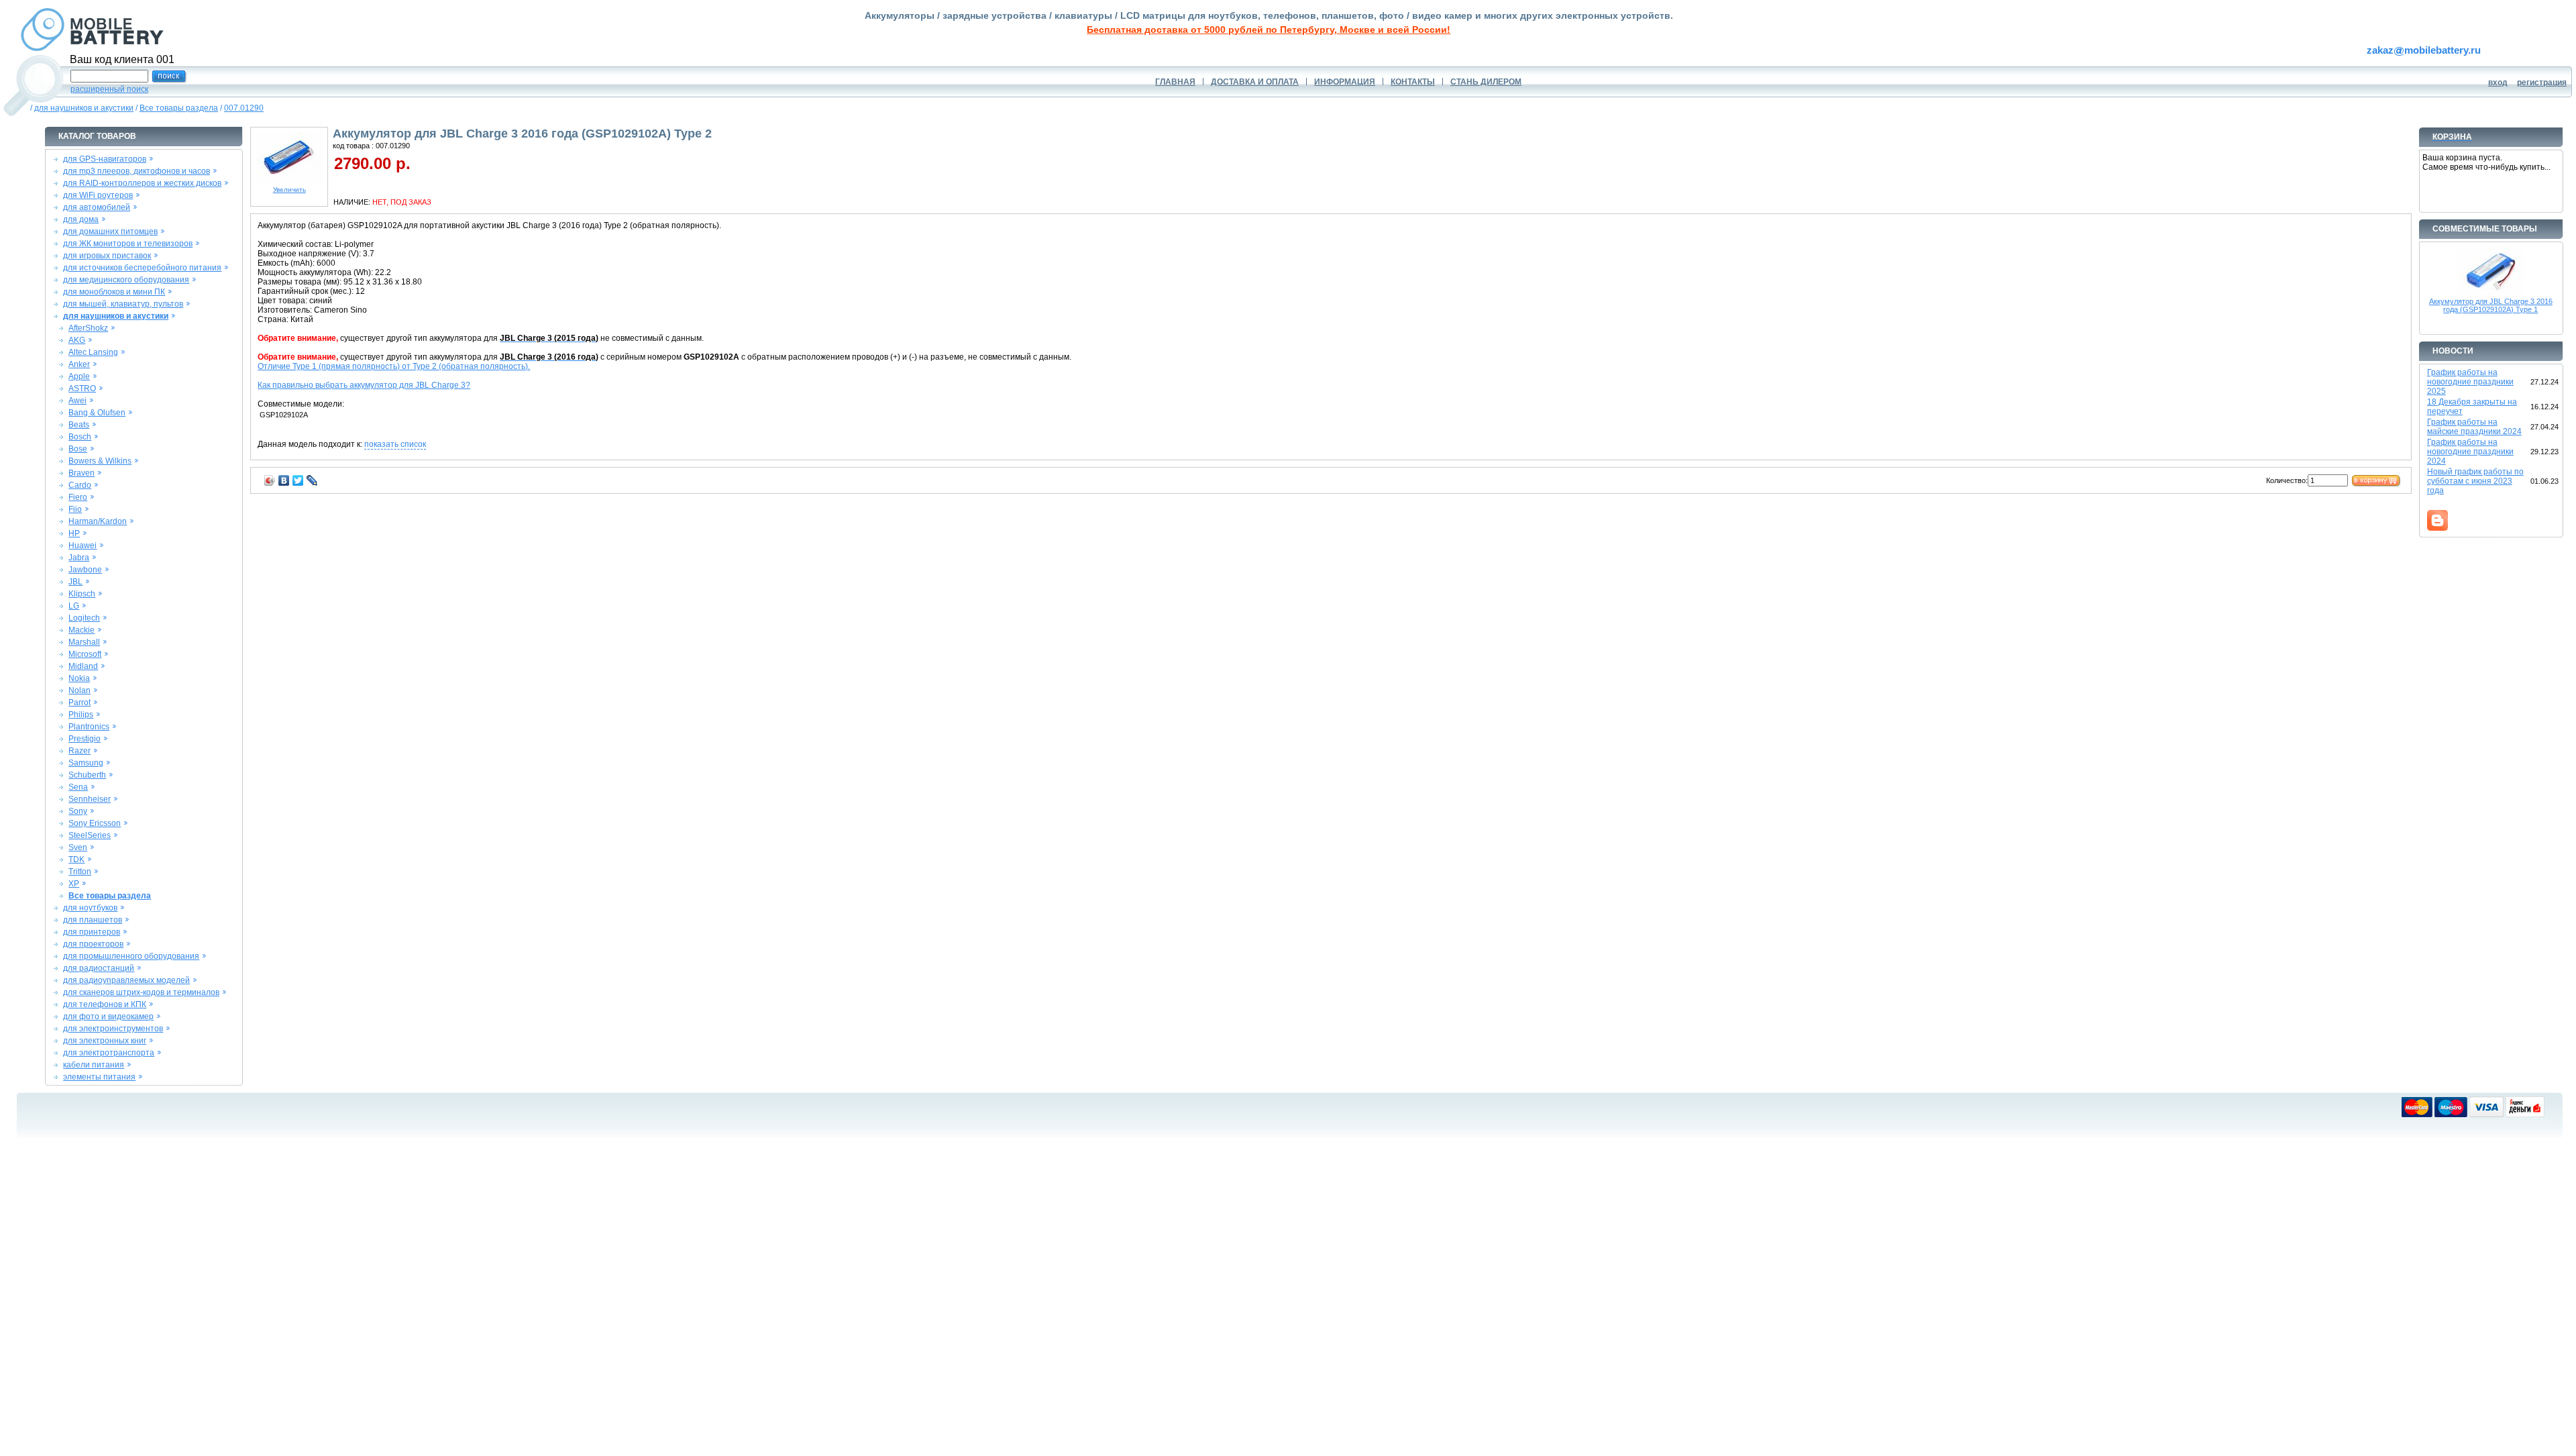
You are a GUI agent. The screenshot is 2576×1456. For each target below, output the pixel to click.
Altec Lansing (93, 352)
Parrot (79, 703)
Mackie (82, 630)
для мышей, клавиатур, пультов (123, 304)
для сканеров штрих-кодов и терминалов (141, 992)
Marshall (84, 642)
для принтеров (92, 932)
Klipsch (82, 594)
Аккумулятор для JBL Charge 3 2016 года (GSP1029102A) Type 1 (2491, 305)
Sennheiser (90, 799)
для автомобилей (97, 207)
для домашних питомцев (110, 231)
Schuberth (87, 775)
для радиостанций (99, 968)
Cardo (80, 485)
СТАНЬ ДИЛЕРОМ (1486, 82)
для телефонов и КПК (105, 1004)
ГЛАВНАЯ (1175, 82)
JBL (75, 582)
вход (2498, 83)
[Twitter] (298, 480)
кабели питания (94, 1065)
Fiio (75, 509)
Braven (82, 473)
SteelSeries (90, 835)
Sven (78, 847)
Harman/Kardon (98, 521)
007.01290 (244, 108)
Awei (77, 401)
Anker (79, 364)
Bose (78, 449)
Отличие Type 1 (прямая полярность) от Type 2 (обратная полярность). (394, 366)
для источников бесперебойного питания (142, 268)
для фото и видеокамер (108, 1017)
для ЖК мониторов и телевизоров (128, 244)
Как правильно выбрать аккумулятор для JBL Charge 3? (364, 385)
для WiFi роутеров (98, 195)
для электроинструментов (113, 1029)
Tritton (80, 872)
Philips (81, 715)
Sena (78, 787)
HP (74, 533)
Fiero (78, 497)
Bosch (80, 437)
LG (74, 606)
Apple (79, 376)
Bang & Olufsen (97, 413)
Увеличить (289, 190)
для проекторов (93, 944)
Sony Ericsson (95, 823)
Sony (78, 811)
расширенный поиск (109, 89)
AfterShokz (88, 328)
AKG (77, 340)
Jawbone (85, 570)
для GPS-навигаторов (105, 159)
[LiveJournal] (312, 480)
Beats (79, 425)
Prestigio (85, 739)
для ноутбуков (90, 908)
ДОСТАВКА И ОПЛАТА (1255, 82)
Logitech (84, 618)
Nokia (79, 678)
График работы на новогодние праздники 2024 (2470, 452)
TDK (76, 860)
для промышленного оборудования (131, 956)
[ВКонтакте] (284, 480)
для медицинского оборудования (126, 280)
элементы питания (99, 1077)
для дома (81, 219)
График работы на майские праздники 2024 (2474, 427)
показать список (395, 444)
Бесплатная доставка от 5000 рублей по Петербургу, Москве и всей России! (1269, 30)
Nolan (79, 690)
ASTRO (82, 388)
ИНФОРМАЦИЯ (1345, 82)
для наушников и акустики (84, 108)
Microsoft (85, 654)
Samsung (86, 763)
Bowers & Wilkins (100, 461)
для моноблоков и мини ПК (114, 292)
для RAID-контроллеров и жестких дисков (142, 183)
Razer (79, 751)
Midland (83, 666)
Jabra (79, 558)
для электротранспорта (109, 1053)
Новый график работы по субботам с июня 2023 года (2475, 481)
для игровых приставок (107, 256)
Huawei (83, 545)
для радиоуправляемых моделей (126, 980)
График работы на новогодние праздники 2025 (2470, 382)
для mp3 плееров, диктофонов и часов (137, 171)
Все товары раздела (179, 108)
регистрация (2542, 83)
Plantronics (89, 727)
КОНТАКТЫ (1413, 82)
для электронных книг (105, 1041)
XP (74, 884)
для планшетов (93, 920)
